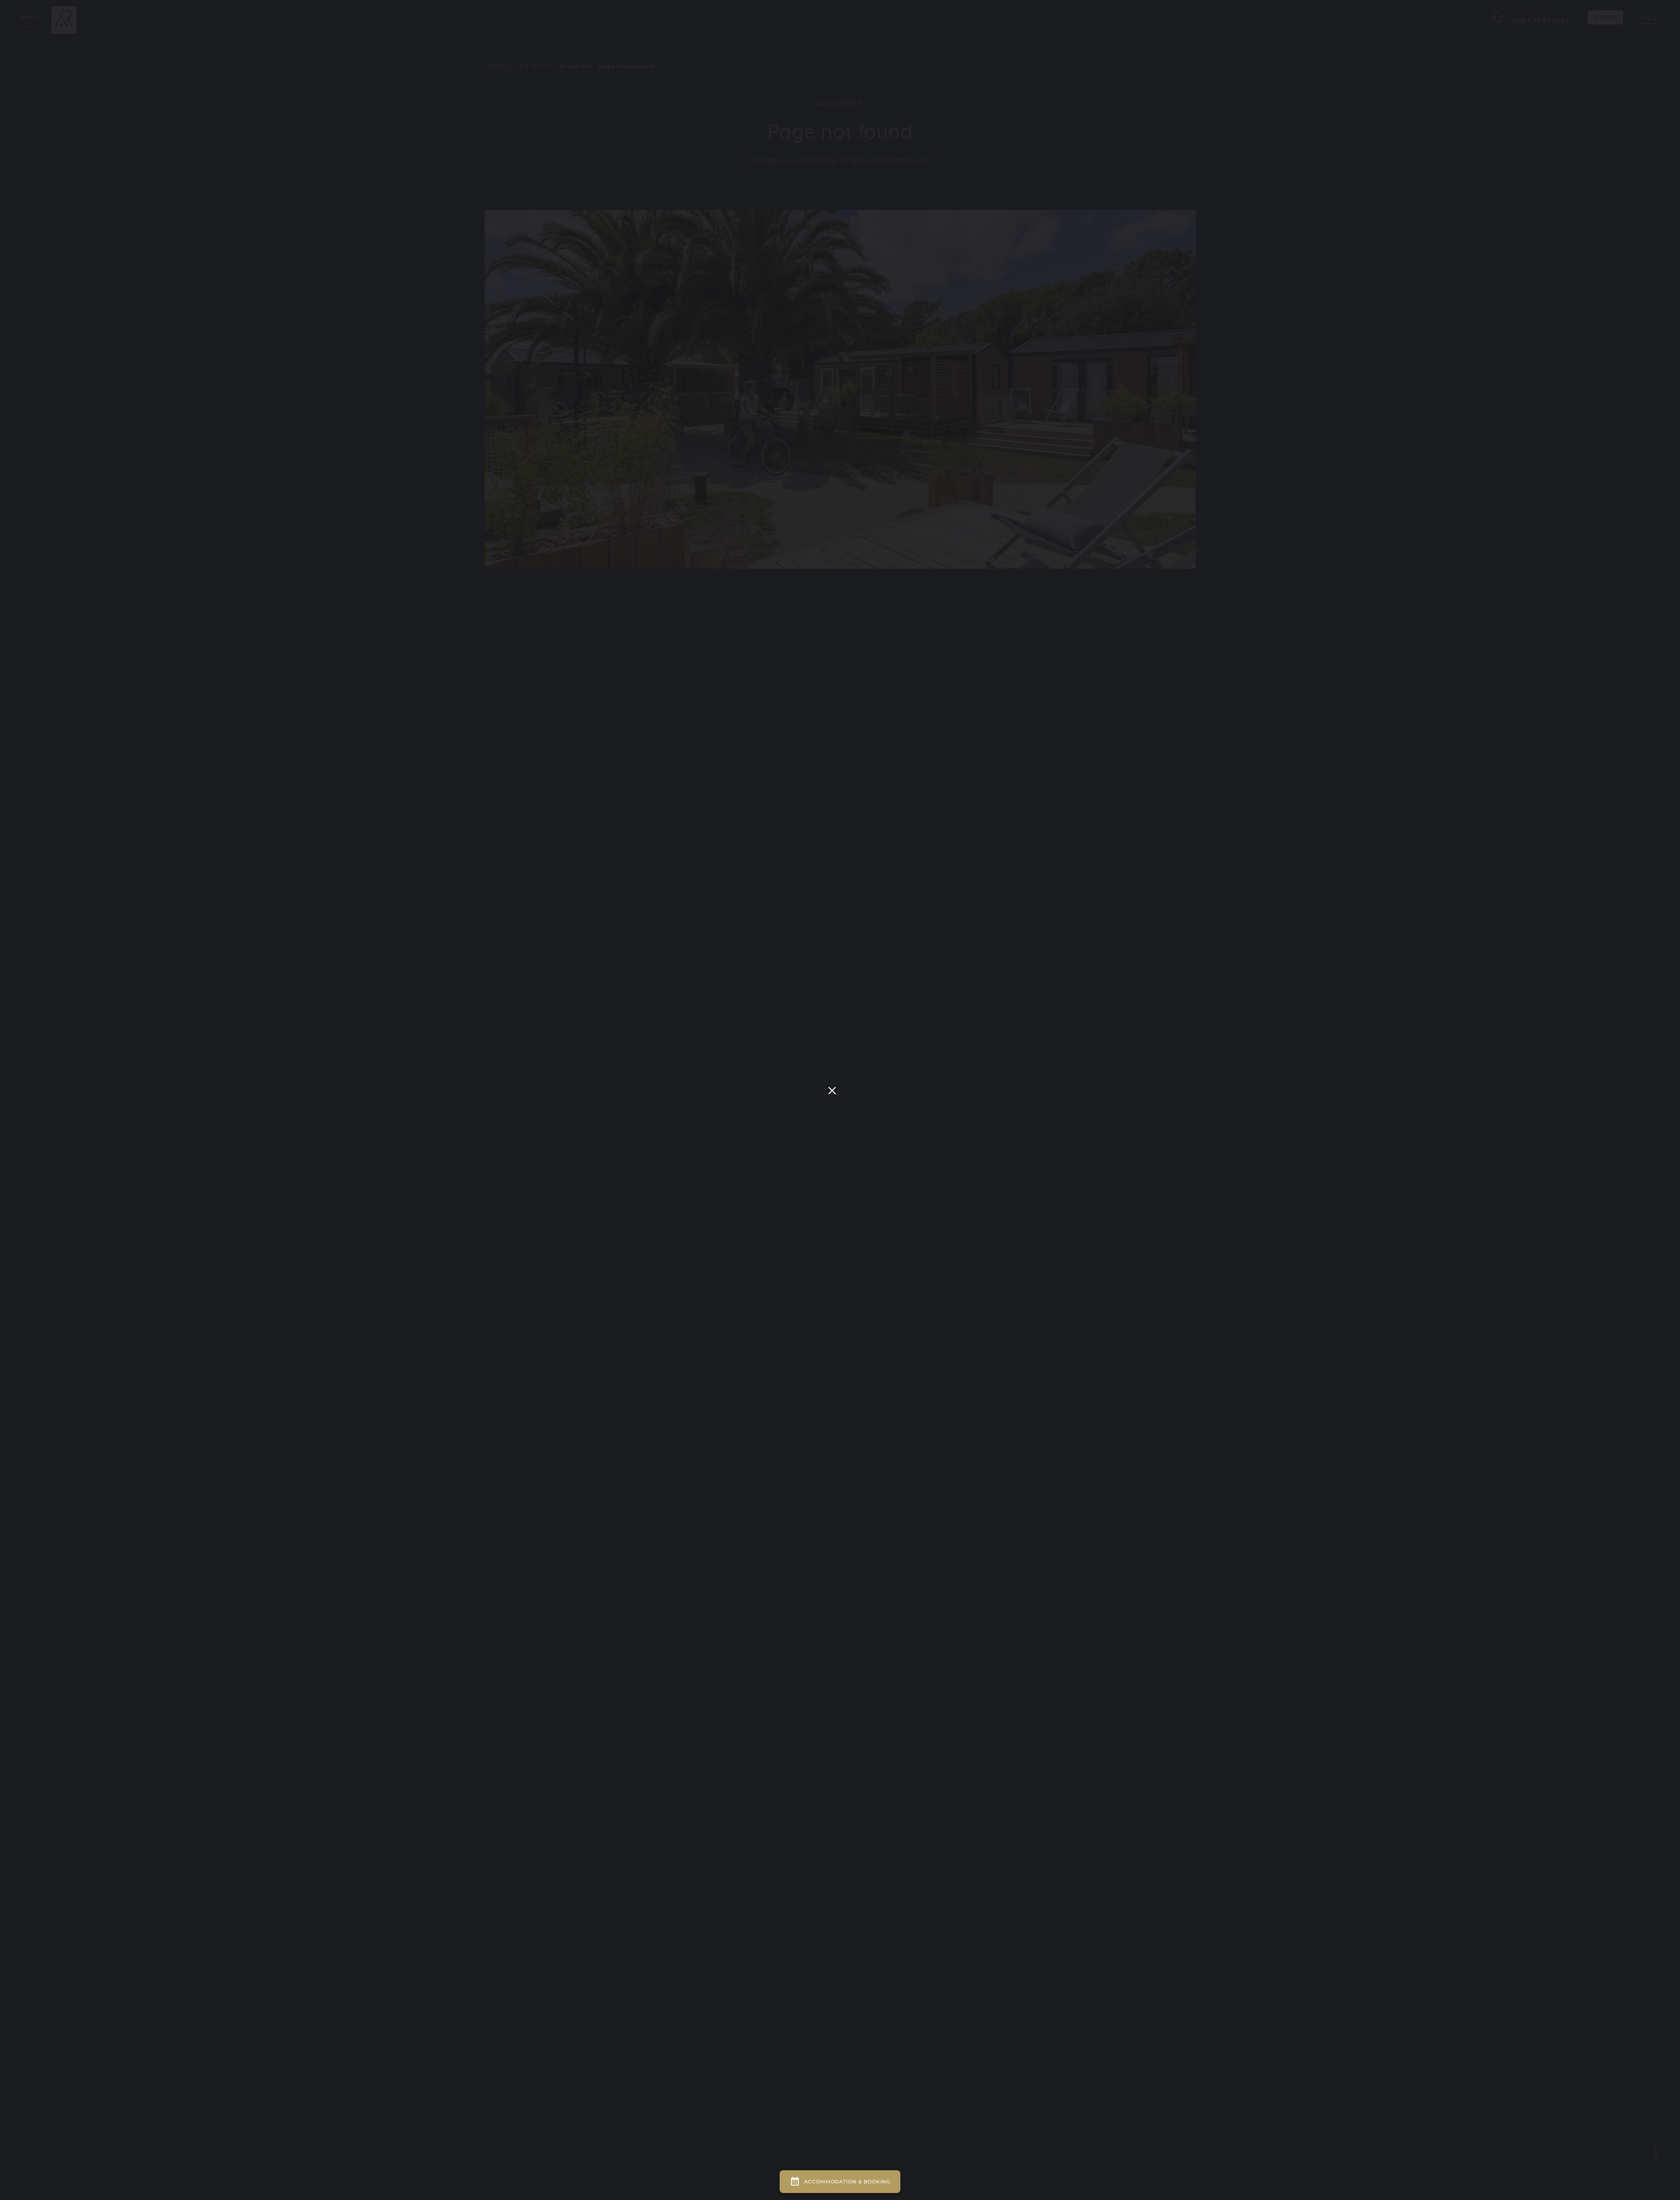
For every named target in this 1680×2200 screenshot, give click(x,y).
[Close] (832, 1091)
